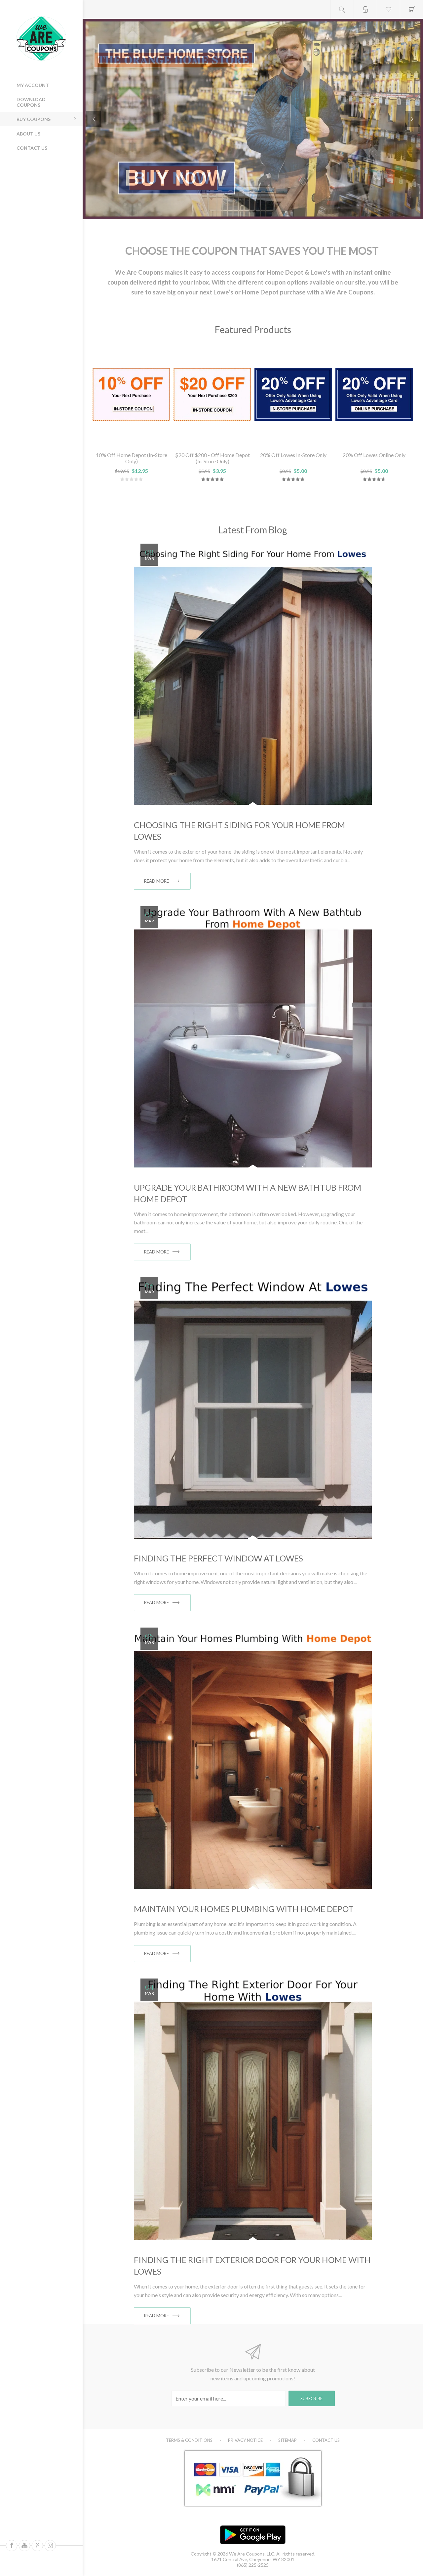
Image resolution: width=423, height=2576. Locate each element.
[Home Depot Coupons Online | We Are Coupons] (253, 119)
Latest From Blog (253, 530)
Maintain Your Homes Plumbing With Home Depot (244, 1909)
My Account (33, 85)
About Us (28, 134)
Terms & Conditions (189, 2440)
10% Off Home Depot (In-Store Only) (132, 458)
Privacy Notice (245, 2440)
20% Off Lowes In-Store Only (293, 455)
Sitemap (288, 2440)
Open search (342, 9)
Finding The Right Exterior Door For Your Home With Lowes (252, 2266)
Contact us (32, 148)
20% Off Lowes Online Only (374, 455)
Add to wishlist (131, 438)
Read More (156, 881)
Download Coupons (31, 102)
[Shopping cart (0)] (411, 9)
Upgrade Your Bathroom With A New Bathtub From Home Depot (248, 1193)
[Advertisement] (46, 202)
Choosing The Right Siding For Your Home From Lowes (239, 831)
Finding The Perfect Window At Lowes (218, 1558)
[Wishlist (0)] (388, 9)
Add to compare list (147, 438)
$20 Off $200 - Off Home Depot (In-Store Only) (212, 458)
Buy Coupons (34, 119)
